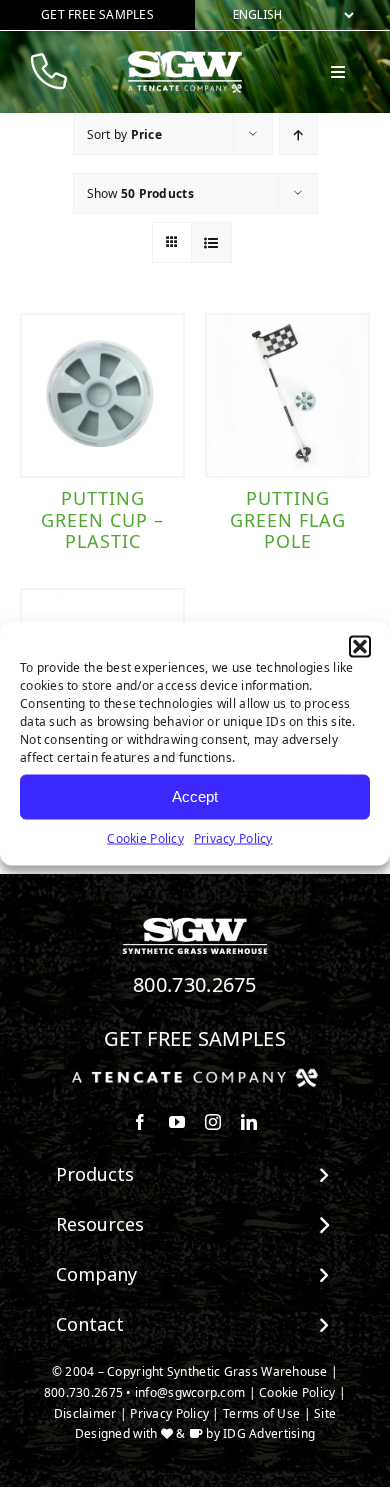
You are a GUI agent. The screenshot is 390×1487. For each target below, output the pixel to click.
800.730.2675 (195, 984)
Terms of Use (261, 1413)
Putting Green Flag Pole (288, 519)
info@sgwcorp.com (190, 1392)
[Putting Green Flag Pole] (287, 395)
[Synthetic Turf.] (195, 923)
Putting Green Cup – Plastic (102, 519)
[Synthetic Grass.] (195, 1076)
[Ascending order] (298, 134)
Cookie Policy (145, 837)
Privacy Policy (233, 837)
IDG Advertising (269, 1433)
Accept (195, 796)
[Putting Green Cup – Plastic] (102, 395)
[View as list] (211, 242)
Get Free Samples (195, 1038)
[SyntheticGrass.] (185, 58)
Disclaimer (85, 1413)
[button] (360, 646)
